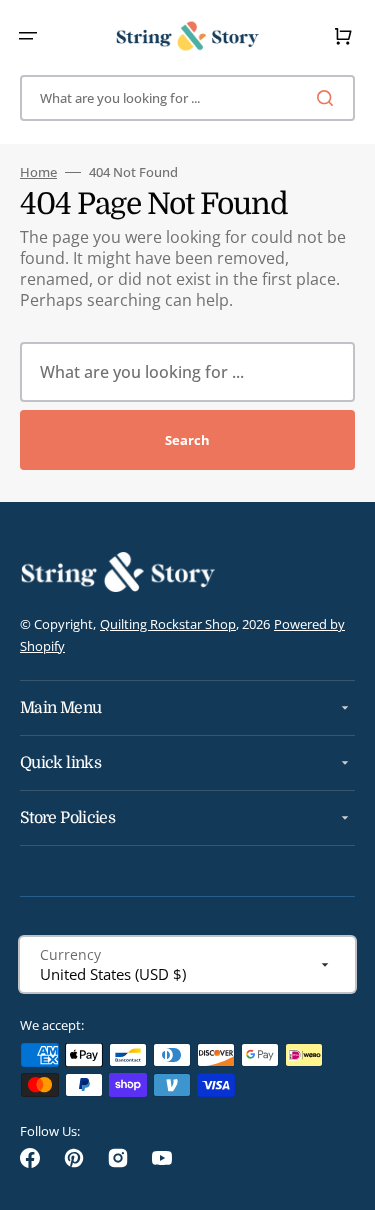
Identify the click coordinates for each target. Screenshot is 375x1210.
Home (38, 172)
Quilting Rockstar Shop (168, 624)
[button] (28, 36)
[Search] (329, 98)
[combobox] (187, 98)
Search (187, 440)
